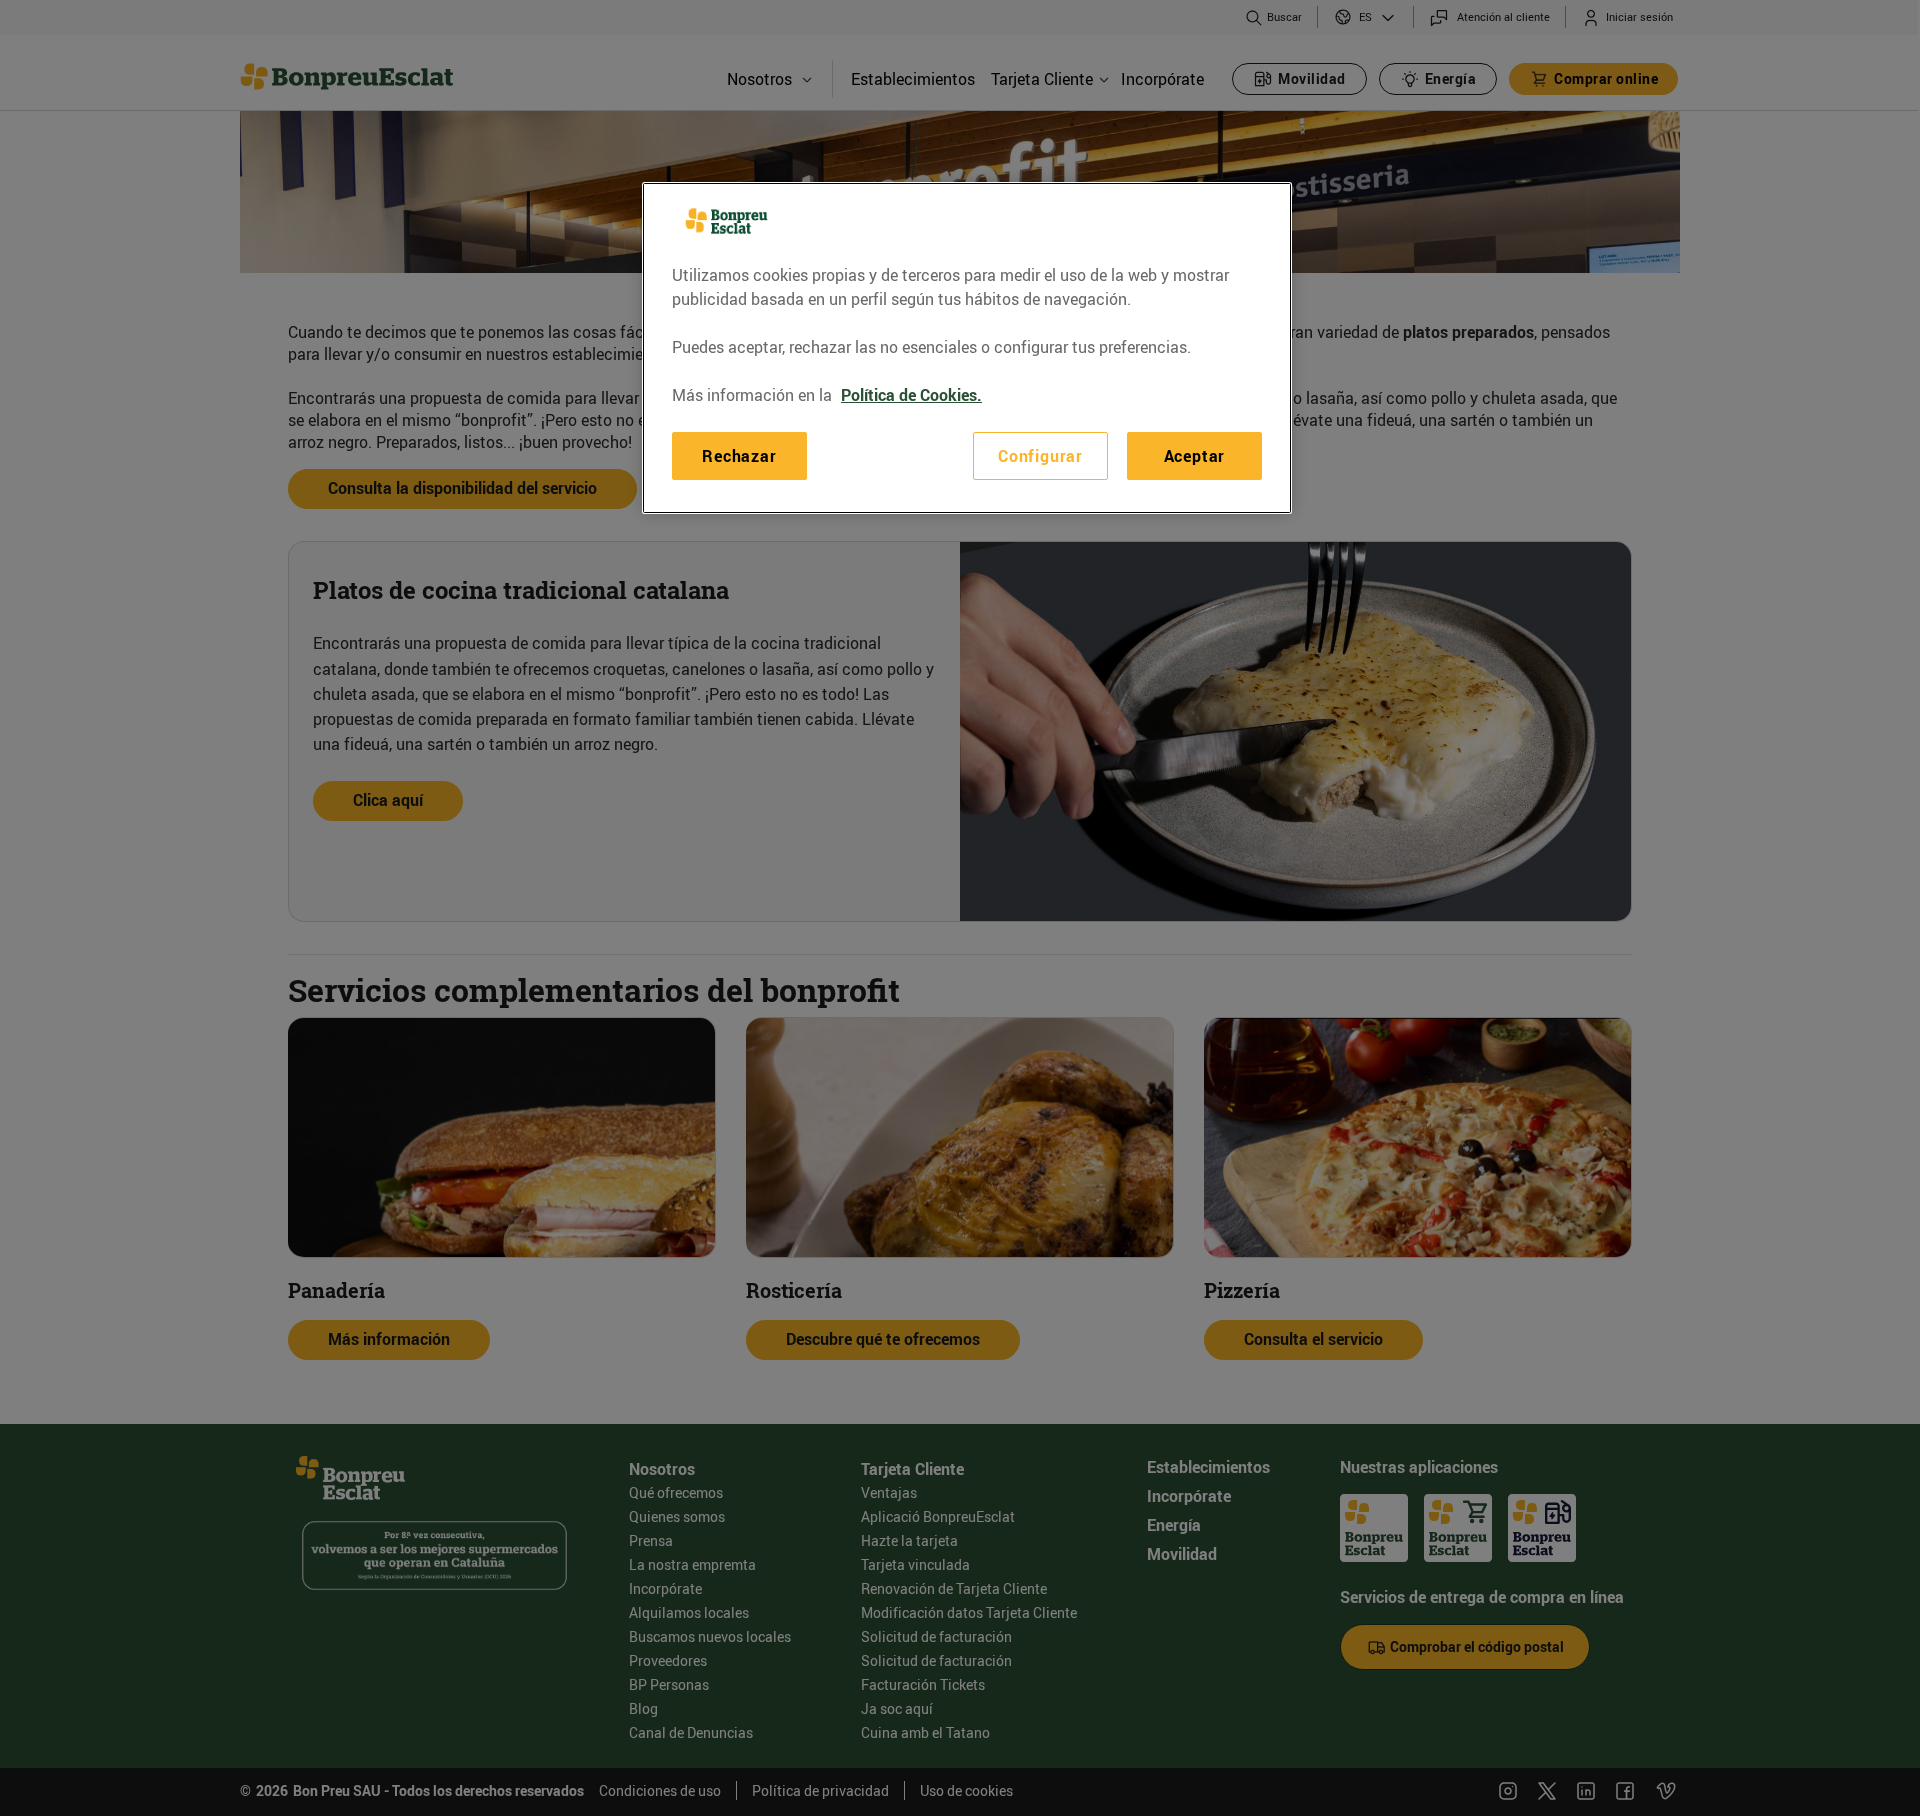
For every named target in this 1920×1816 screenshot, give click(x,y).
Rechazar (739, 456)
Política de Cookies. (911, 395)
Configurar (1040, 456)
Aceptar (1195, 456)
